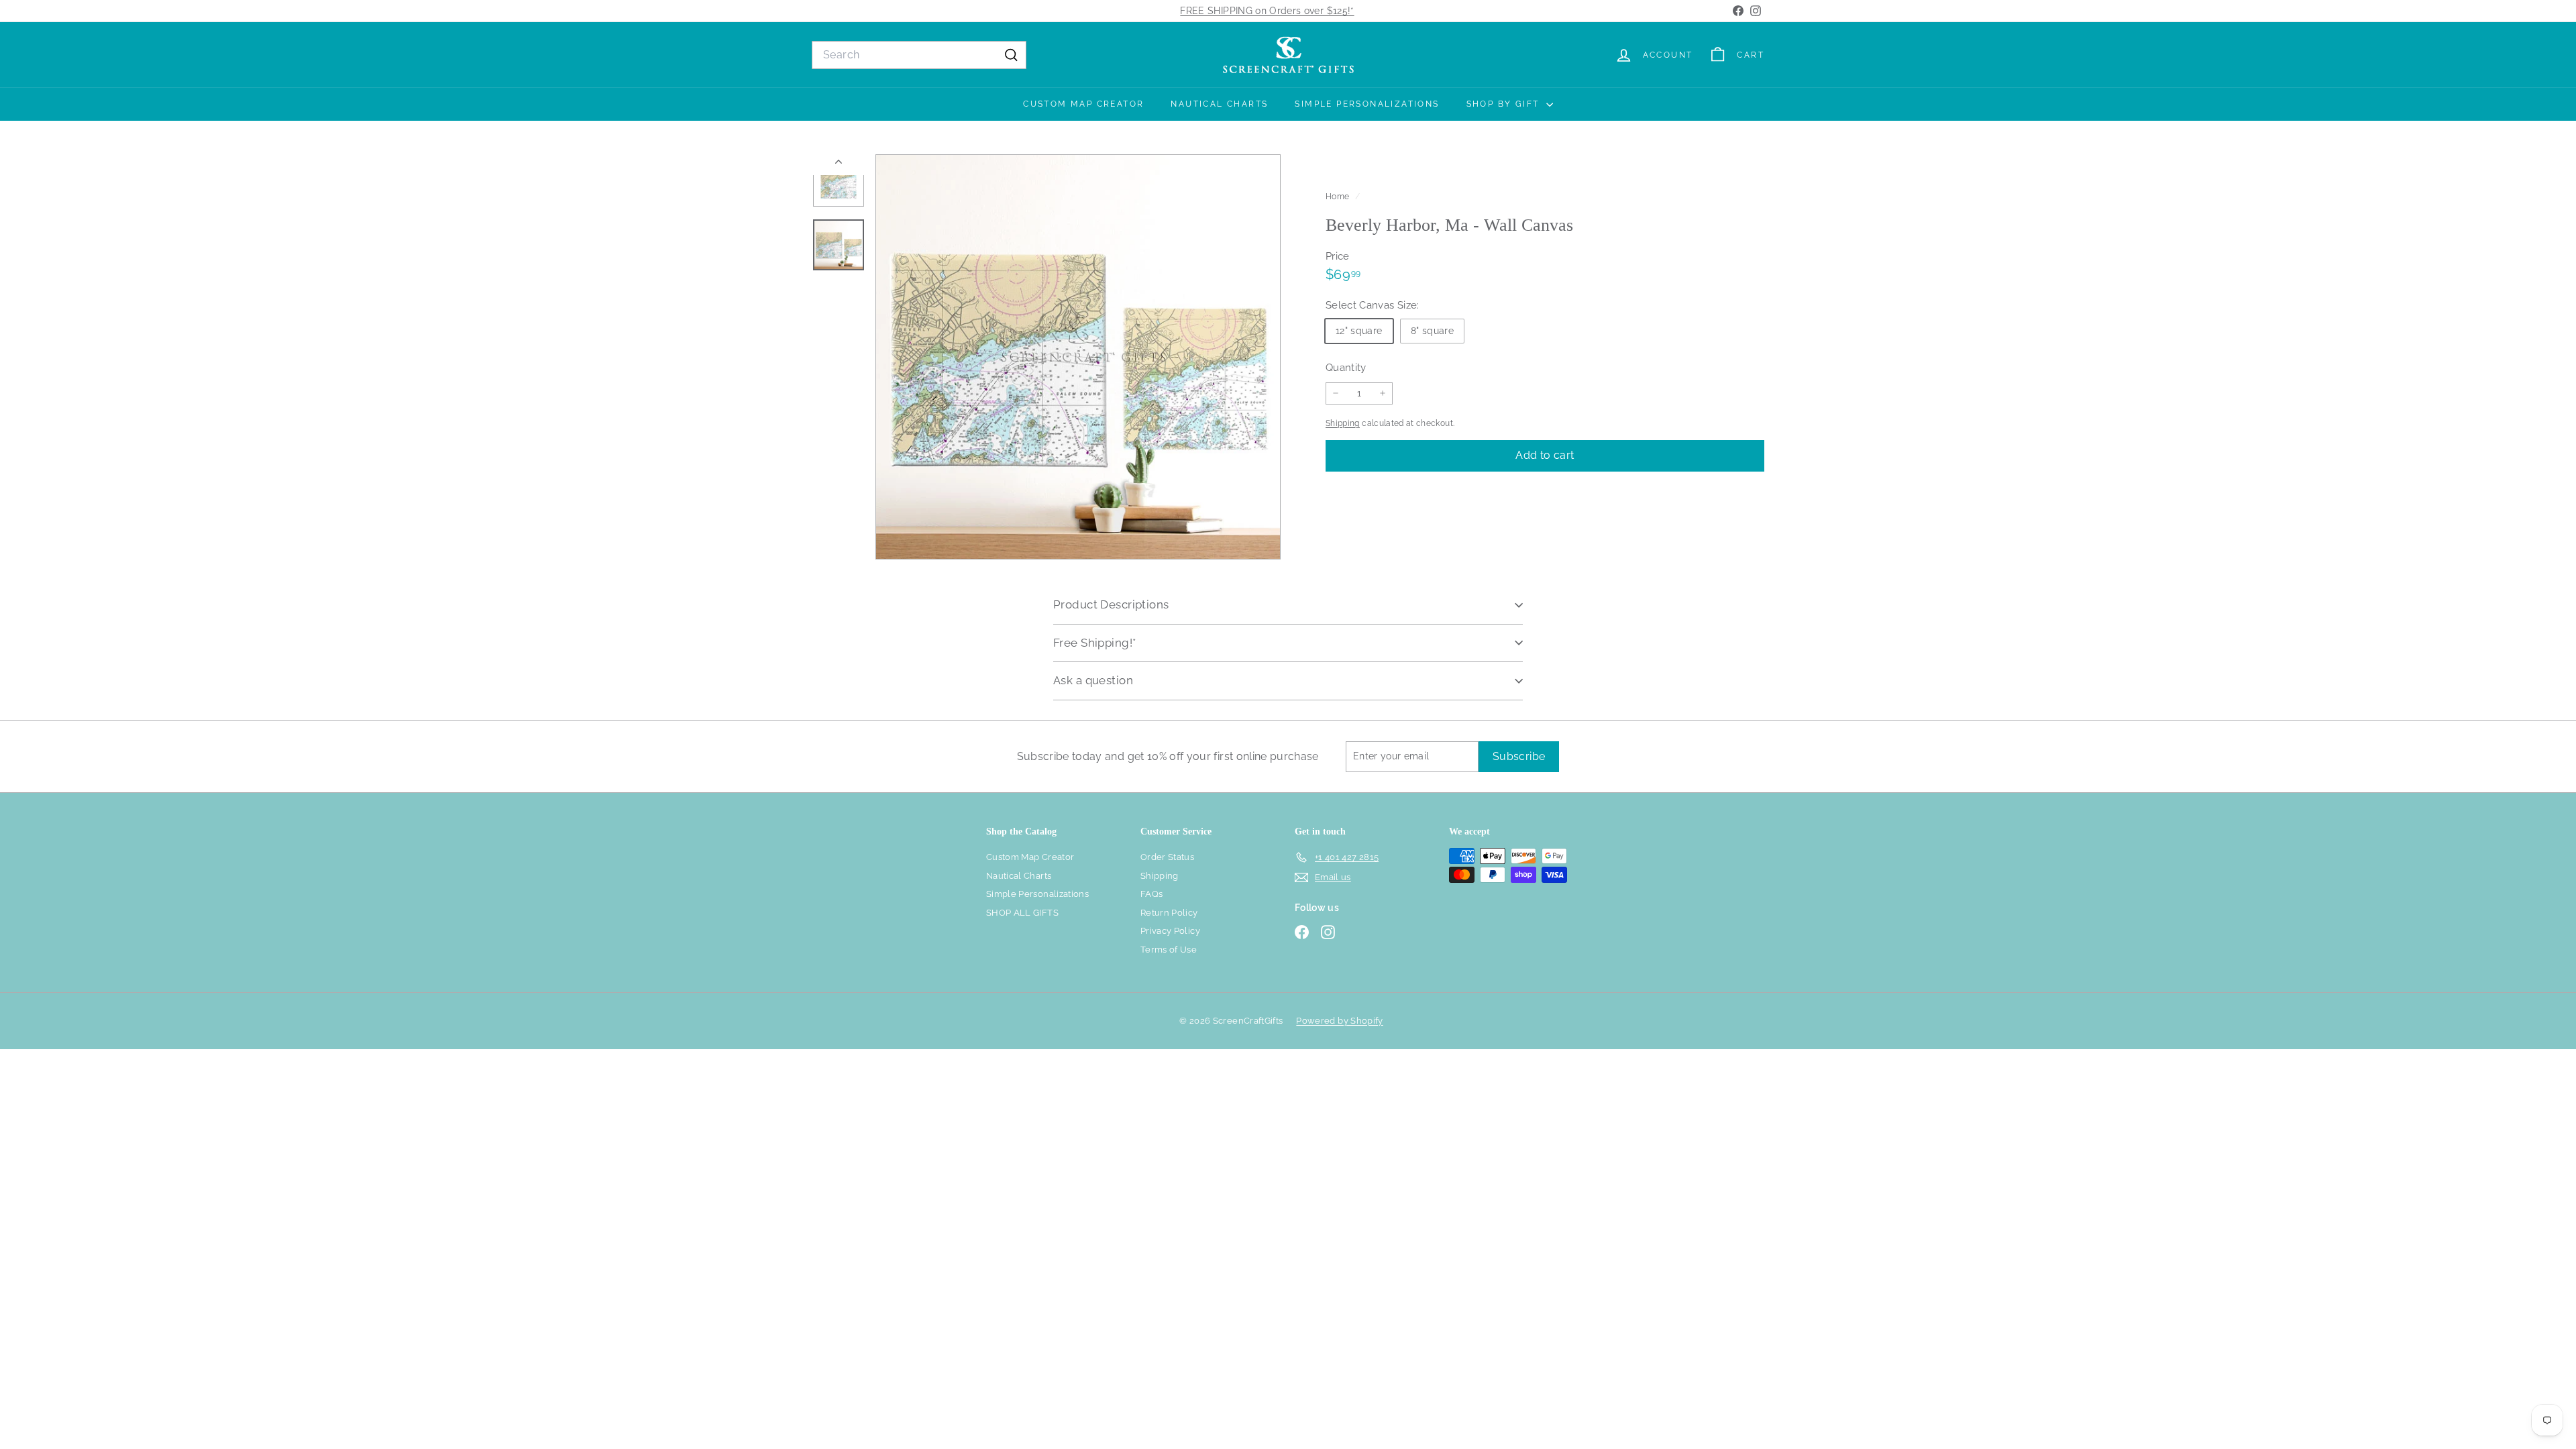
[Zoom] (1078, 357)
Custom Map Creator (1083, 104)
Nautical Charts (1219, 104)
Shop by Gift (1505, 104)
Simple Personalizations (1367, 104)
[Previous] (839, 165)
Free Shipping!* (1094, 643)
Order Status (1167, 857)
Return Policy (1169, 913)
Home (1339, 197)
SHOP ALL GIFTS (1022, 913)
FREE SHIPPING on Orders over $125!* (1267, 11)
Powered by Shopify (1339, 1021)
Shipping (1343, 423)
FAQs (1151, 894)
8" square (1432, 331)
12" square (1359, 331)
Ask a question (1093, 680)
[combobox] (919, 55)
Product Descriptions (1111, 604)
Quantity (1346, 368)
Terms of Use (1169, 950)
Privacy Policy (1170, 931)
